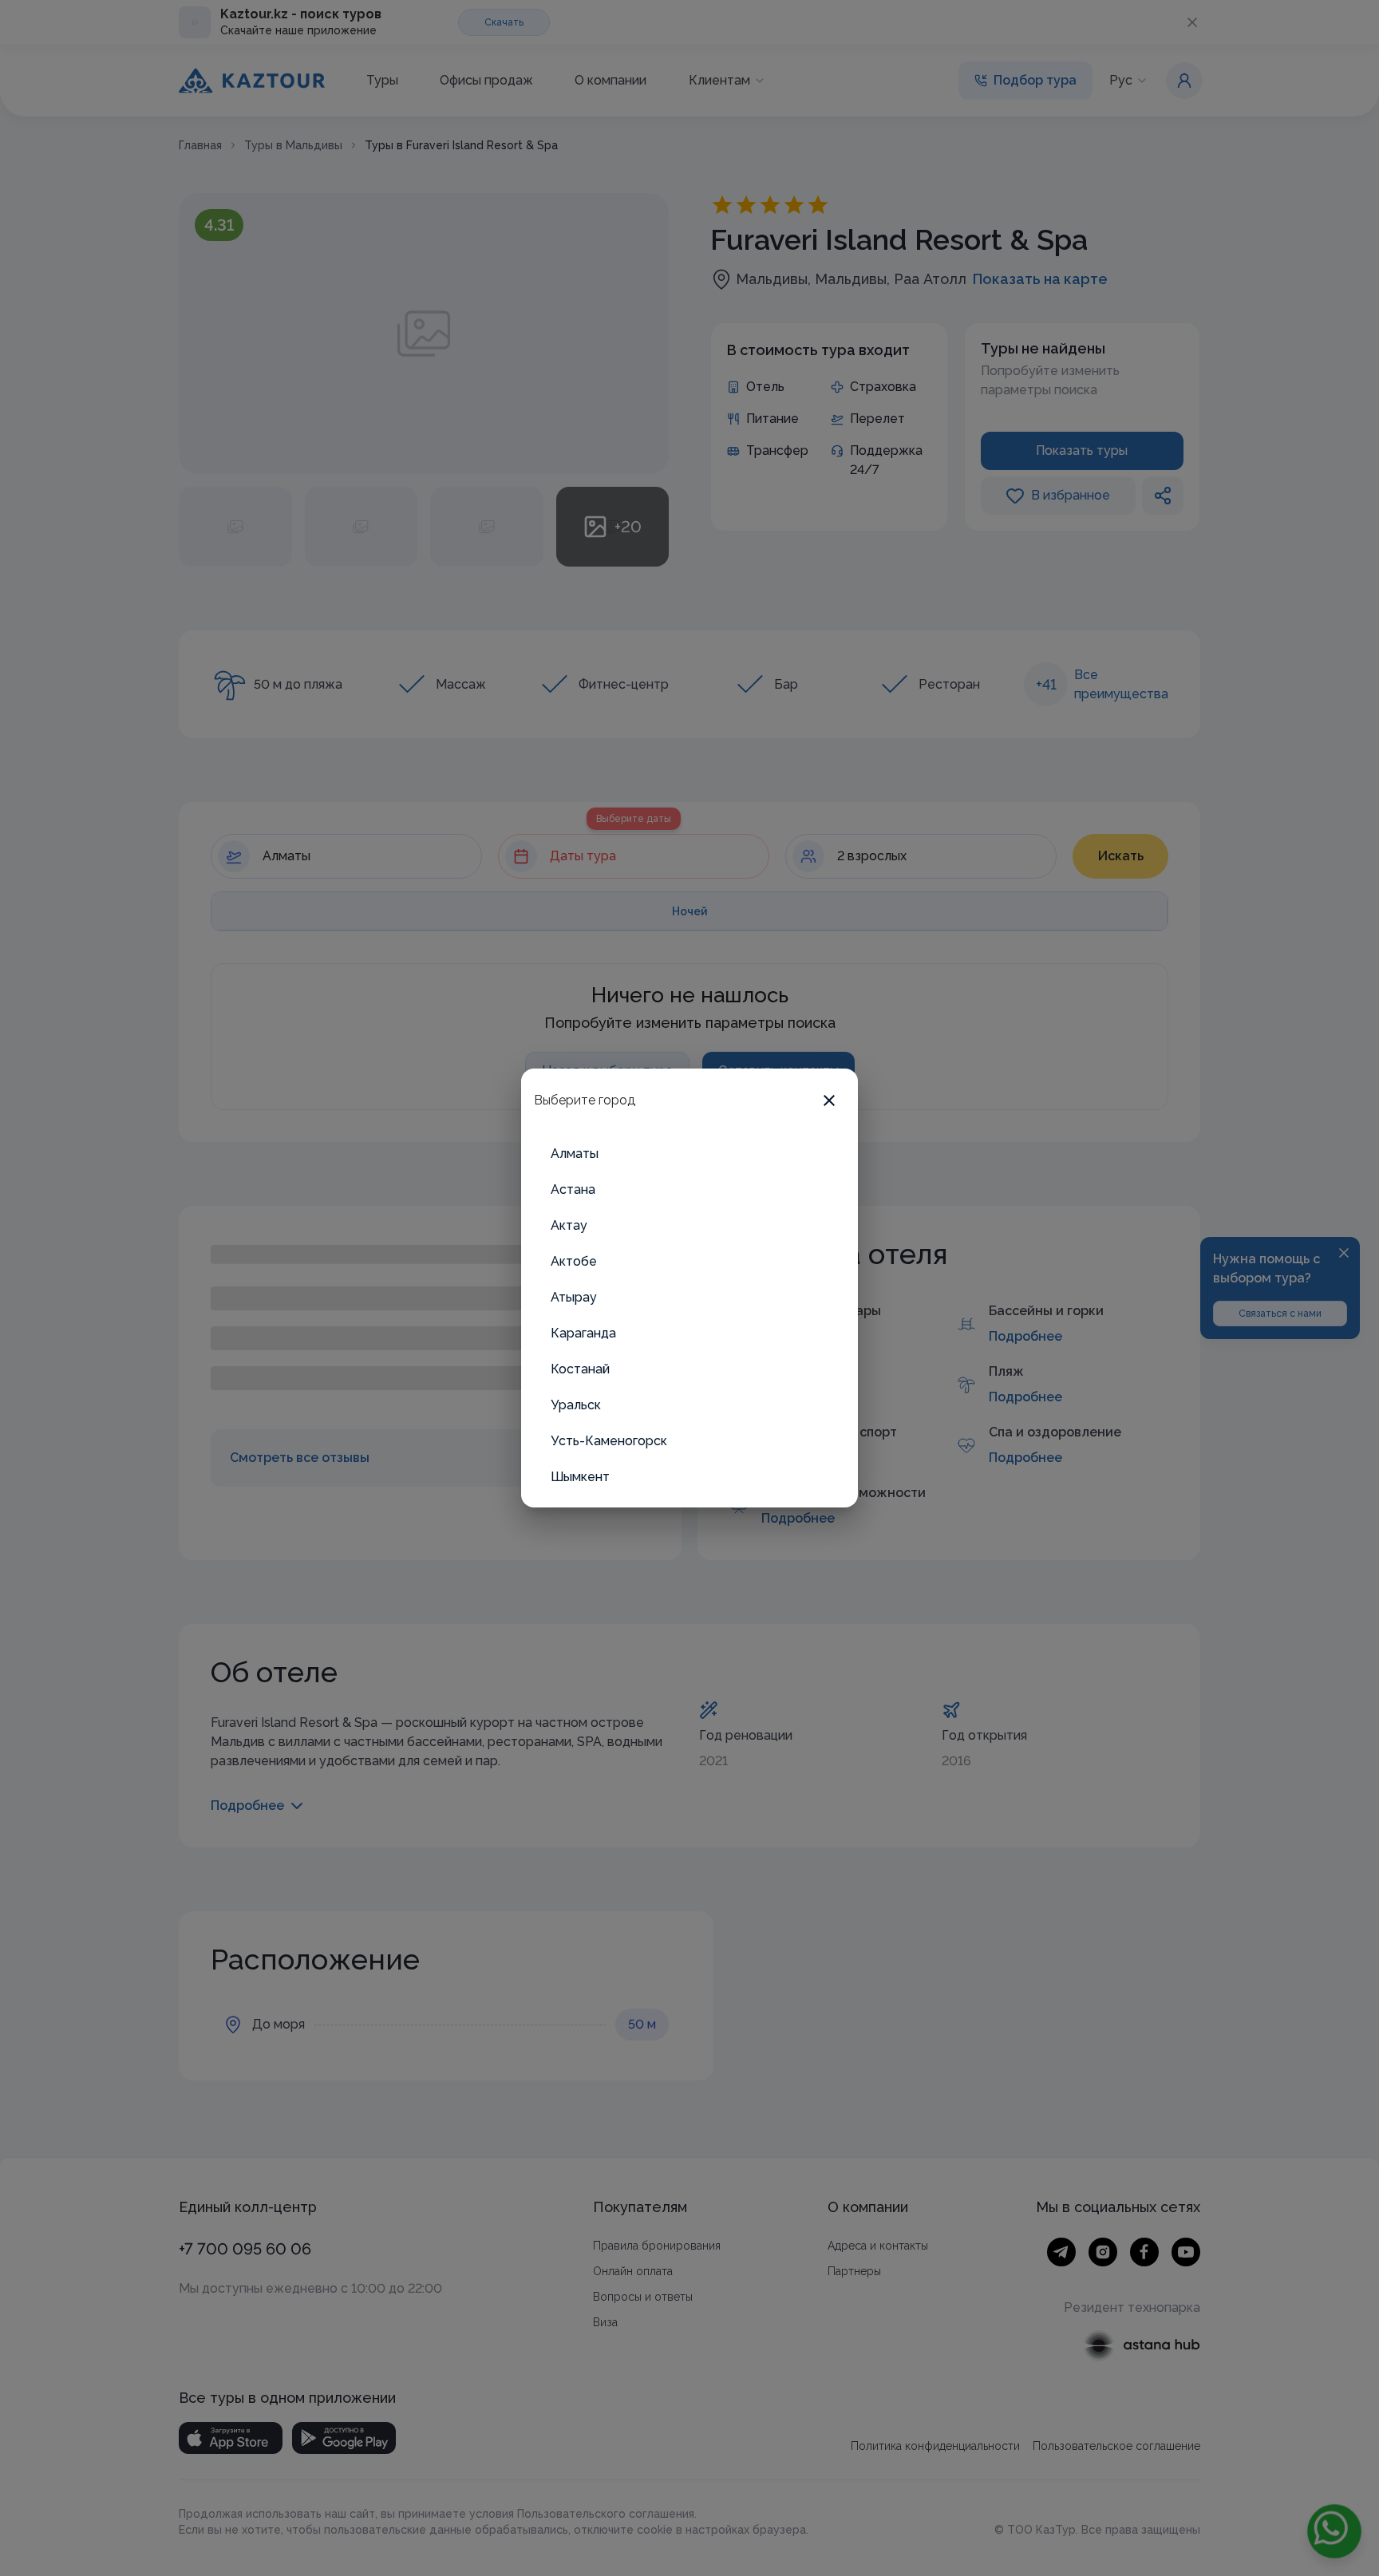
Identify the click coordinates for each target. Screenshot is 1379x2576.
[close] (829, 1100)
